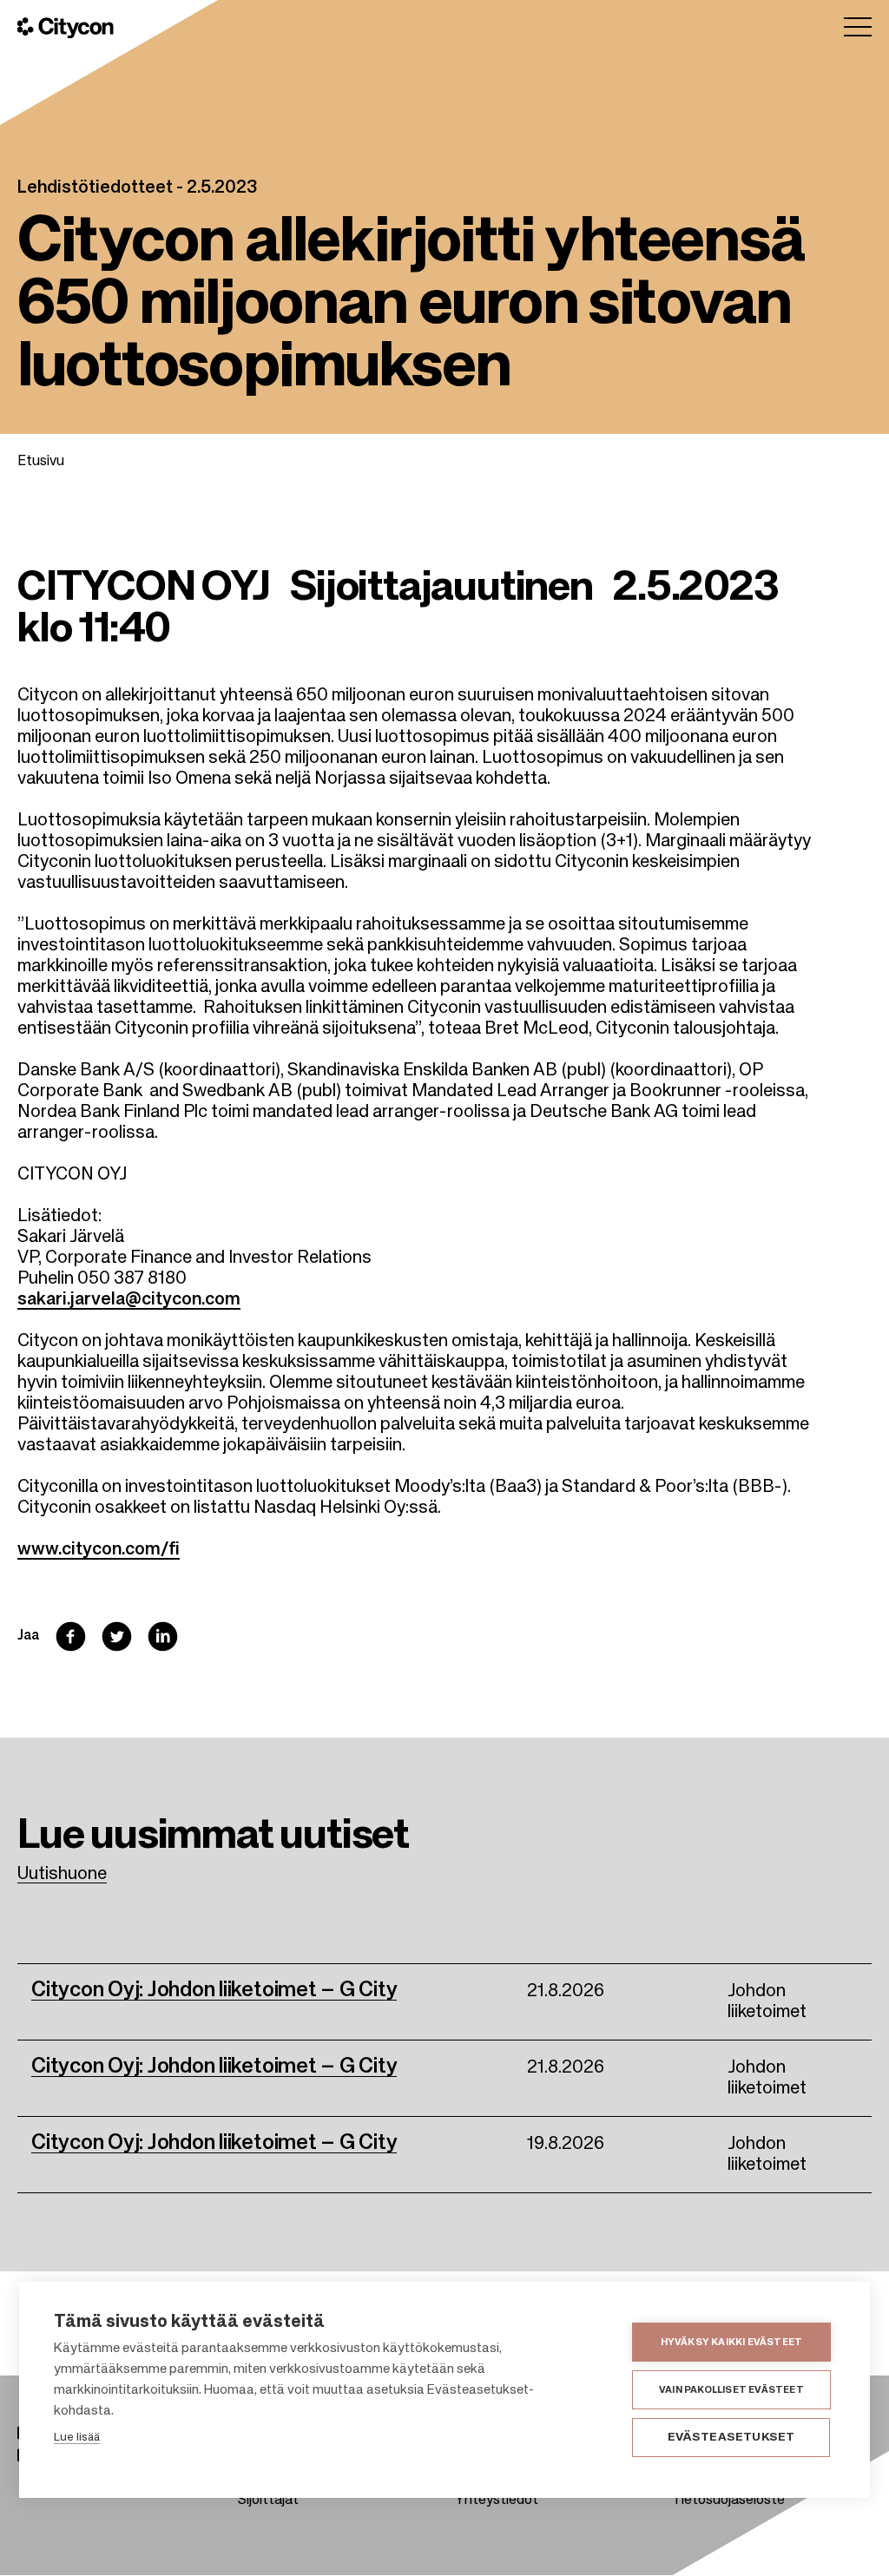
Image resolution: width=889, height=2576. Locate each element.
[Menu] (858, 27)
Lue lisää (77, 2438)
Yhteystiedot (497, 2500)
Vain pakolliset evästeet (731, 2390)
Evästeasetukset (731, 2438)
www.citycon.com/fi (99, 1550)
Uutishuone (62, 1875)
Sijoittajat (268, 2500)
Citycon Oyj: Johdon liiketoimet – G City (214, 1990)
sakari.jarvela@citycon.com (129, 1300)
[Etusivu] (66, 28)
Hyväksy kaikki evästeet (732, 2342)
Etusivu (41, 462)
